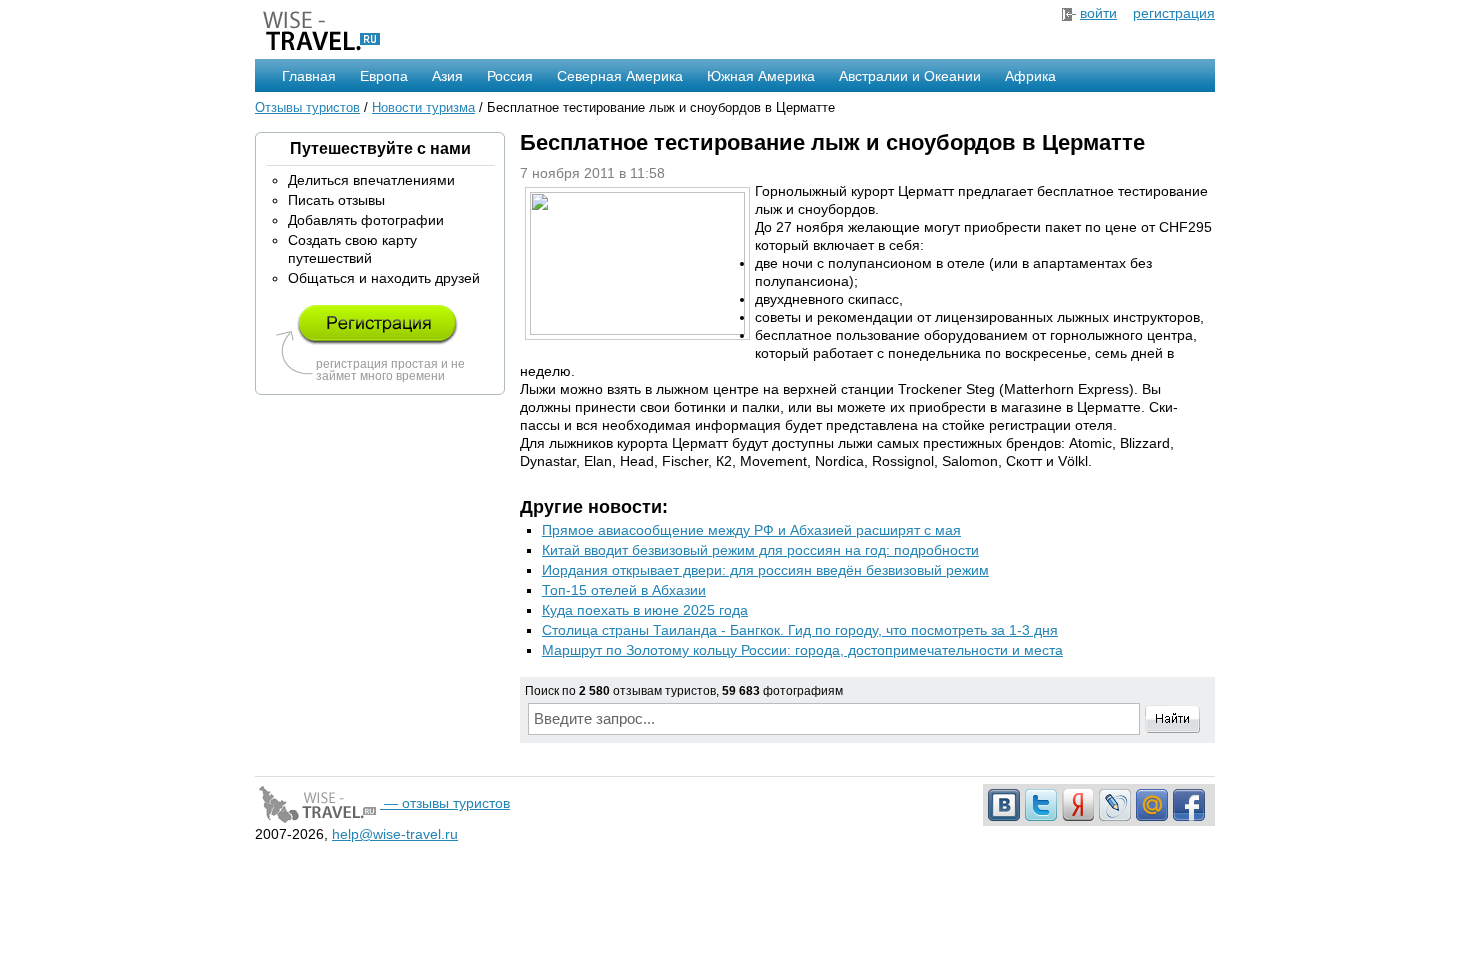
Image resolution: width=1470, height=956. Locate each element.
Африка (1030, 76)
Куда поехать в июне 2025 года (645, 610)
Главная (309, 76)
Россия (510, 76)
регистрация (1174, 13)
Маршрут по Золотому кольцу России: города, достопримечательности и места (802, 650)
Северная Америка (620, 76)
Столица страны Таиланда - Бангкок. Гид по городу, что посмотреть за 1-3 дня (800, 630)
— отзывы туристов (445, 803)
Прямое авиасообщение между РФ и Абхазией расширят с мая (751, 530)
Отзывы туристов (307, 107)
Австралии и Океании (910, 76)
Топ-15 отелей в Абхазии (624, 590)
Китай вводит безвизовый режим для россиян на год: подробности (760, 550)
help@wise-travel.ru (395, 834)
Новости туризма (423, 107)
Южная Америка (761, 76)
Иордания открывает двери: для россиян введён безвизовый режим (765, 570)
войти (1098, 13)
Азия (447, 76)
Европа (384, 76)
